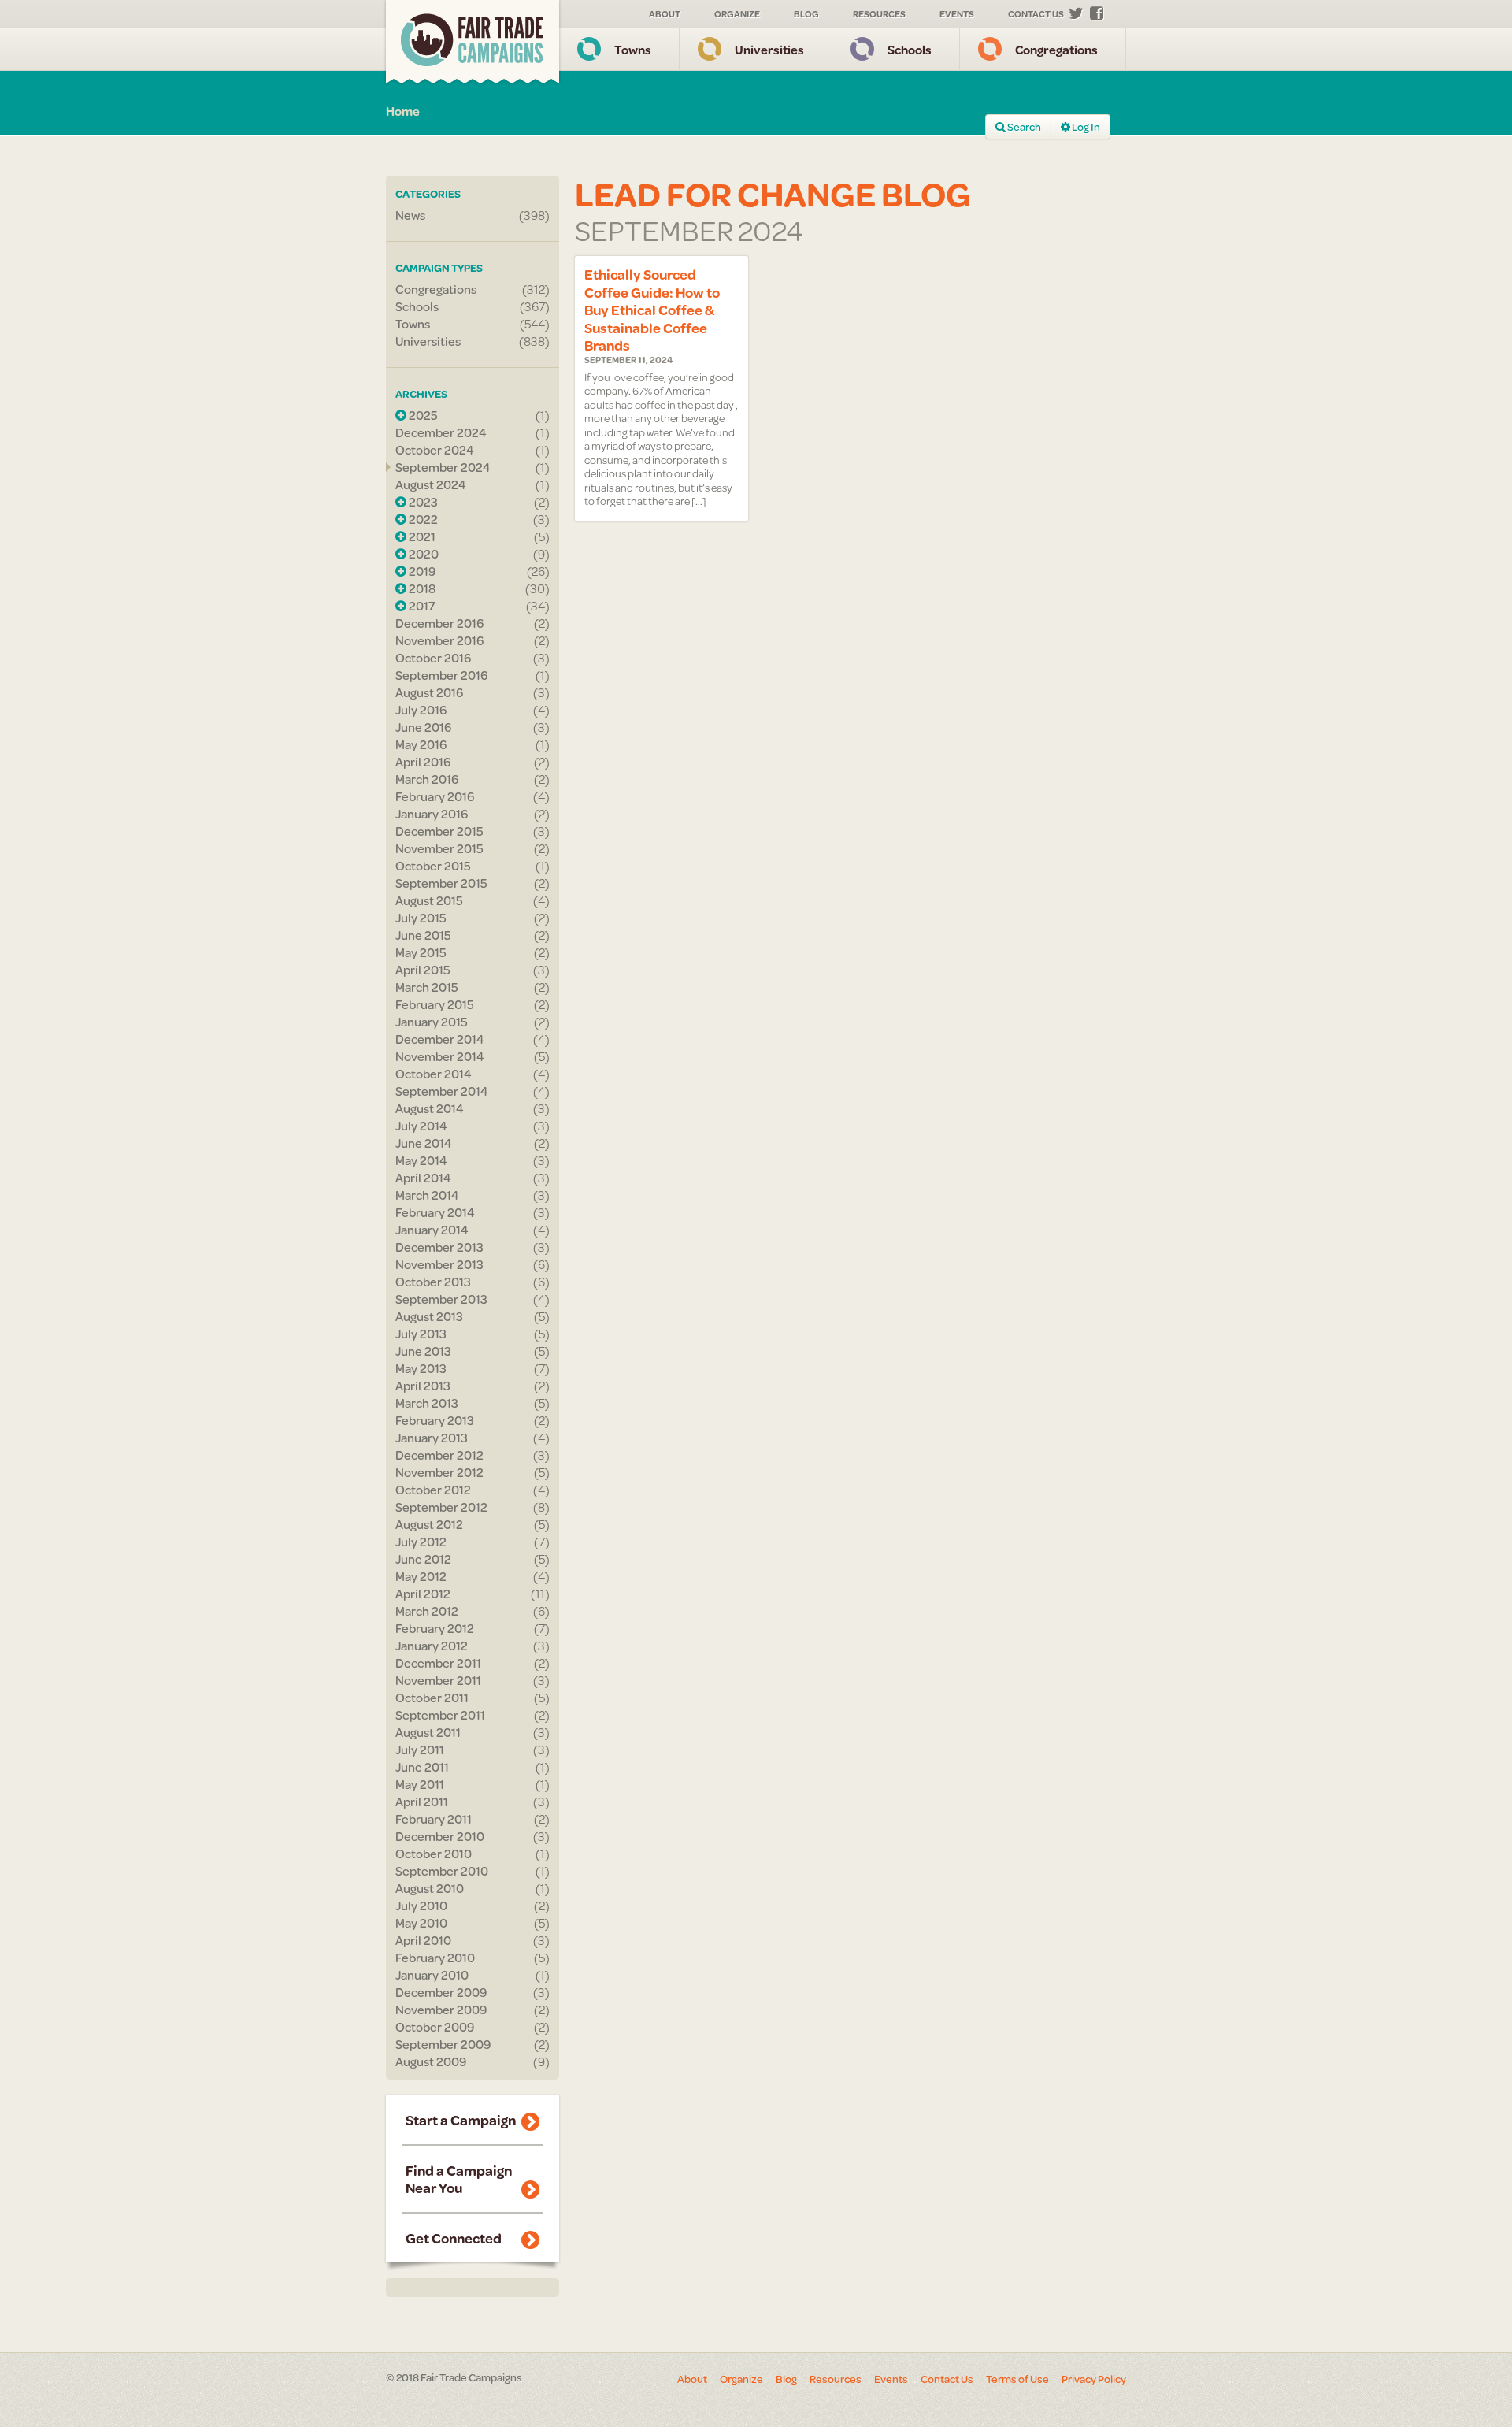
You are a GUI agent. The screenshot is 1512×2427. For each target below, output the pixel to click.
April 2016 (423, 762)
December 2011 (438, 1663)
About (665, 14)
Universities (769, 49)
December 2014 (440, 1039)
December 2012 (439, 1455)
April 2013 (423, 1386)
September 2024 (443, 467)
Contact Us (1036, 14)
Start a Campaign (461, 2120)
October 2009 (435, 2027)
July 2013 (421, 1334)
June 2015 (423, 935)
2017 (421, 606)
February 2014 (435, 1212)
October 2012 (433, 1490)
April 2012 (423, 1594)
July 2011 (420, 1750)
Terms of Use (1017, 2379)
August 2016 (429, 692)
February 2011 (434, 1819)
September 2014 (442, 1091)
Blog (806, 14)
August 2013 (429, 1316)
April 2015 (423, 970)
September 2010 (442, 1871)
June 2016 (423, 727)
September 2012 (441, 1507)
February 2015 (435, 1004)
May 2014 (421, 1160)
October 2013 (433, 1282)
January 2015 (432, 1022)
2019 (421, 571)
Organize (737, 14)
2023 (422, 502)
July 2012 (421, 1542)
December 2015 (439, 831)
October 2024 (435, 450)
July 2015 (421, 918)
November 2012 (439, 1472)
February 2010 (435, 1958)
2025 (422, 415)
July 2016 (421, 710)
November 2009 (441, 2010)
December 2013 (439, 1247)
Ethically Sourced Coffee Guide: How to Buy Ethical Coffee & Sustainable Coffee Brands (652, 310)
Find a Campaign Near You (459, 2179)
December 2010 (440, 1836)
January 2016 (432, 814)
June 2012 (423, 1559)
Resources (879, 14)
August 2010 (430, 1888)
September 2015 (441, 883)
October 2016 (433, 658)
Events (957, 14)
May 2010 (421, 1923)
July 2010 (421, 1906)
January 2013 (432, 1438)
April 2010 (423, 1940)
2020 (422, 554)
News (410, 215)
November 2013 (439, 1264)
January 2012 (432, 1646)
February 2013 (435, 1420)
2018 (421, 588)
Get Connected (454, 2238)
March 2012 (427, 1611)
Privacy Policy (1094, 2379)
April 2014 (423, 1178)
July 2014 (421, 1126)
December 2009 (441, 1992)
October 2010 (434, 1854)
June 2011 (422, 1767)
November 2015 (439, 848)
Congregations (1056, 49)
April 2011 (422, 1802)
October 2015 (433, 866)
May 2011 (420, 1784)
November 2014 (440, 1056)
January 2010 (432, 1975)
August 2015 (429, 900)
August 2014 (430, 1108)
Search (1023, 127)
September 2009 (443, 2044)
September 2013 (441, 1299)
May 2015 (421, 952)
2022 (422, 519)
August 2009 (431, 2061)
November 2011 (438, 1680)
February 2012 (435, 1628)
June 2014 (424, 1143)
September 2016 (441, 675)
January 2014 (432, 1230)
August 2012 (429, 1524)
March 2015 (427, 987)
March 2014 (427, 1195)
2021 (421, 536)
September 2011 (440, 1715)
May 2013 (421, 1368)
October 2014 (434, 1074)
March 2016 (427, 779)
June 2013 (423, 1351)
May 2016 (421, 744)
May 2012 (421, 1576)
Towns (633, 49)
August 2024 (431, 484)
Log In (1085, 127)
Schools (910, 49)
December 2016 (439, 623)
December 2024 (441, 432)
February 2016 (435, 796)
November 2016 (439, 640)
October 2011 (432, 1698)
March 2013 (427, 1403)
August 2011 (428, 1732)
